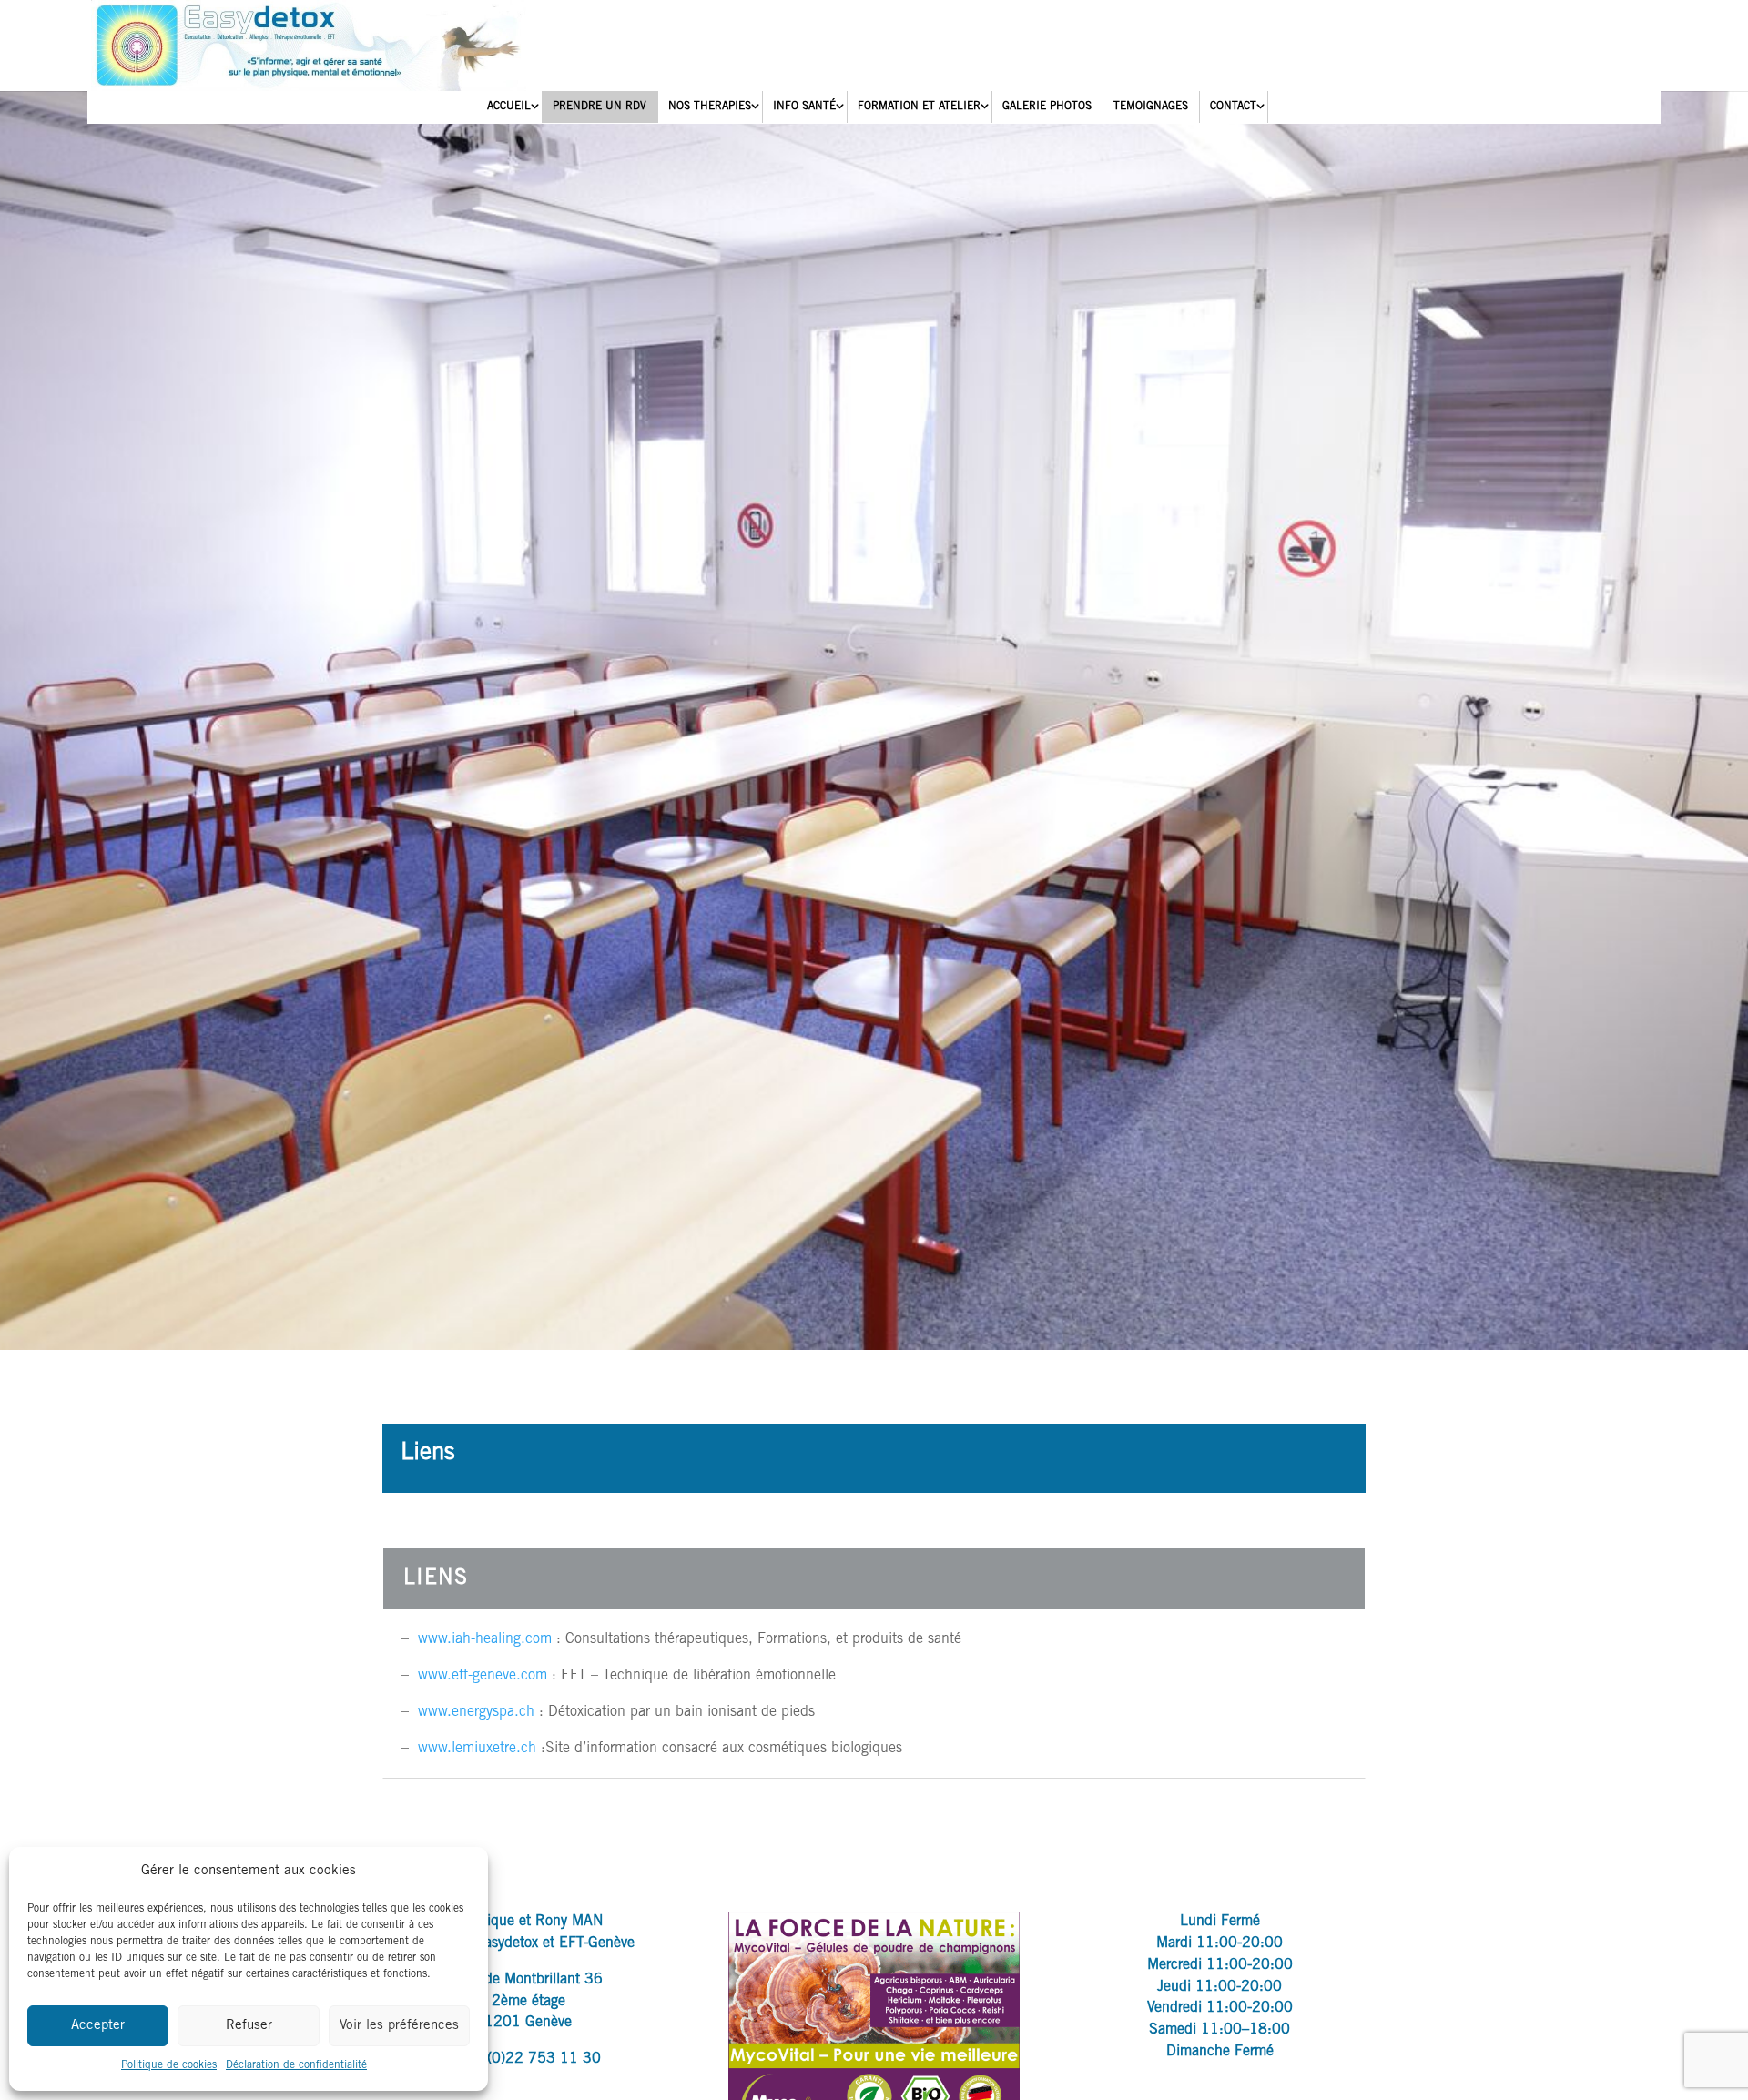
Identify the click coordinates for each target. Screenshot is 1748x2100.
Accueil (509, 107)
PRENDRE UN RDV (600, 107)
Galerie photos (1047, 107)
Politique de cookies (169, 2065)
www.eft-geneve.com (483, 1676)
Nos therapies (710, 107)
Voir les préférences (399, 2026)
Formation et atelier (919, 107)
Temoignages (1151, 107)
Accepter (98, 2026)
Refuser (249, 2026)
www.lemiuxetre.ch (477, 1749)
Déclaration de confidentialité (296, 2065)
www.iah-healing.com (485, 1639)
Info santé (804, 107)
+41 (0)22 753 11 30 (528, 2059)
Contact (1233, 107)
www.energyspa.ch (476, 1712)
